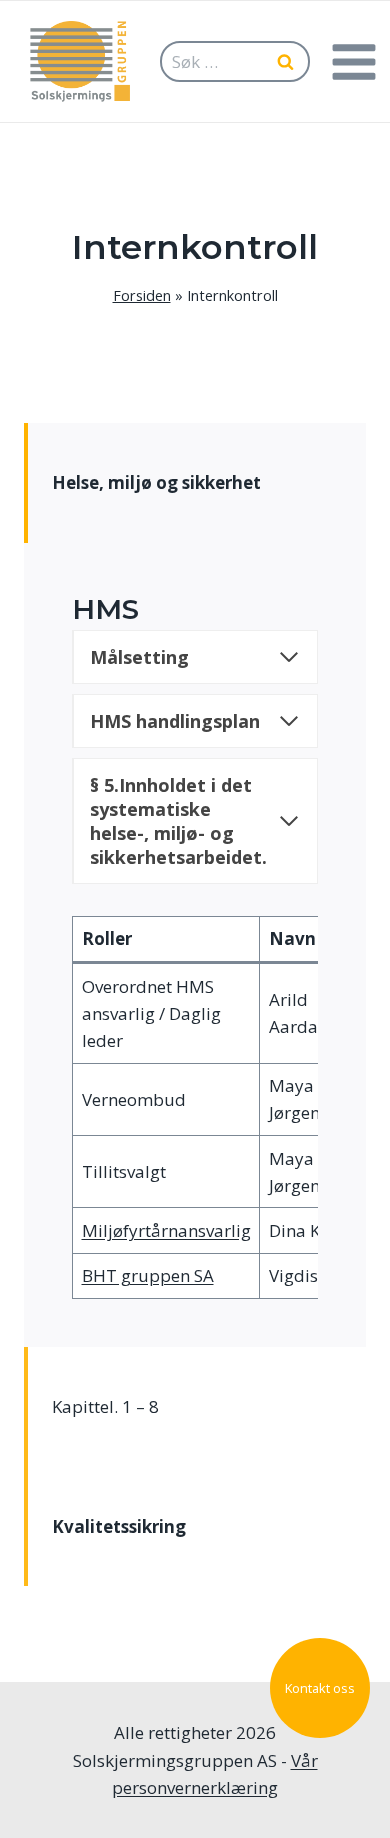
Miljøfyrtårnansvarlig (166, 1230)
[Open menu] (353, 61)
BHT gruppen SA (148, 1275)
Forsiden (142, 295)
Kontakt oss (320, 1688)
